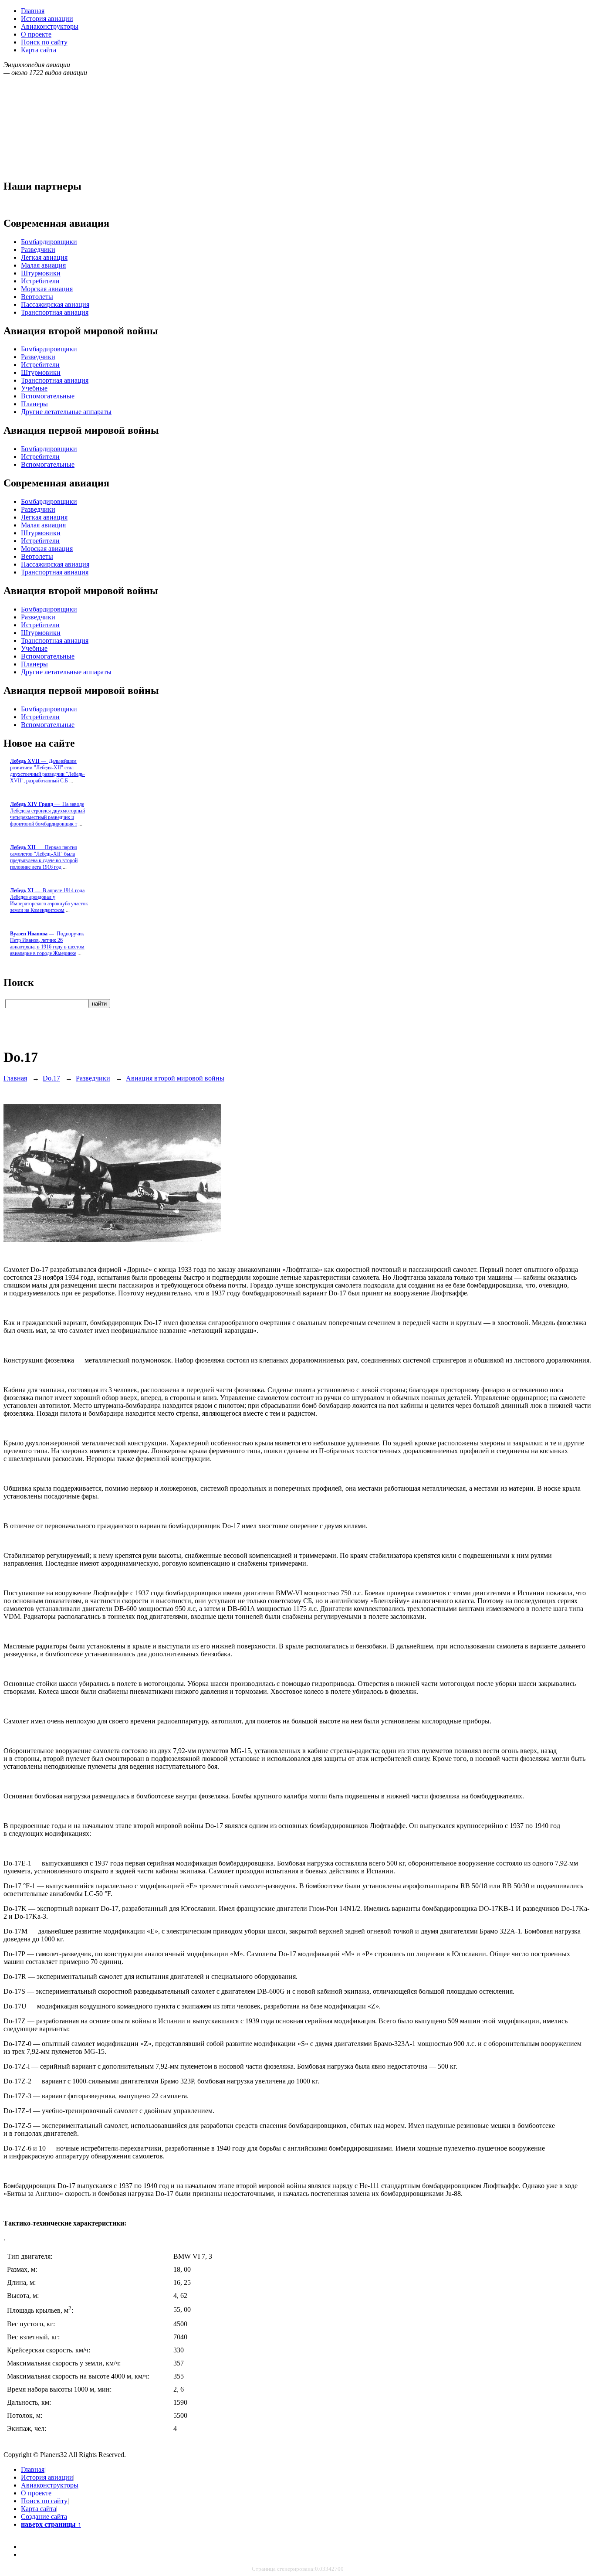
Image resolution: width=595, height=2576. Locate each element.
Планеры (34, 404)
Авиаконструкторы (50, 26)
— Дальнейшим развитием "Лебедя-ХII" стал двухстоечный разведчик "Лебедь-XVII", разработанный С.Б (47, 771)
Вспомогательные (48, 396)
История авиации (47, 19)
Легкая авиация (44, 257)
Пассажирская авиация (55, 304)
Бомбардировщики (49, 242)
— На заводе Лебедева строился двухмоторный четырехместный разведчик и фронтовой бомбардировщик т (47, 814)
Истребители (40, 281)
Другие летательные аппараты (66, 412)
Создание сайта (44, 2517)
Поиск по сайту (44, 42)
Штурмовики (41, 273)
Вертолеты (37, 297)
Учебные (34, 388)
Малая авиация (43, 265)
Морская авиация (47, 289)
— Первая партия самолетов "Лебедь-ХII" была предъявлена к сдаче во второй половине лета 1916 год (44, 857)
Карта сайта (39, 50)
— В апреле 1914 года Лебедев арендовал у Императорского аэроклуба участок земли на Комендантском (49, 900)
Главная (33, 11)
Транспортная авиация (55, 312)
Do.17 (51, 1078)
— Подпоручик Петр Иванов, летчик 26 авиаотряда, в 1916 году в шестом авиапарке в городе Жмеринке (47, 943)
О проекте (36, 34)
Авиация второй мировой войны (175, 1078)
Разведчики (38, 250)
